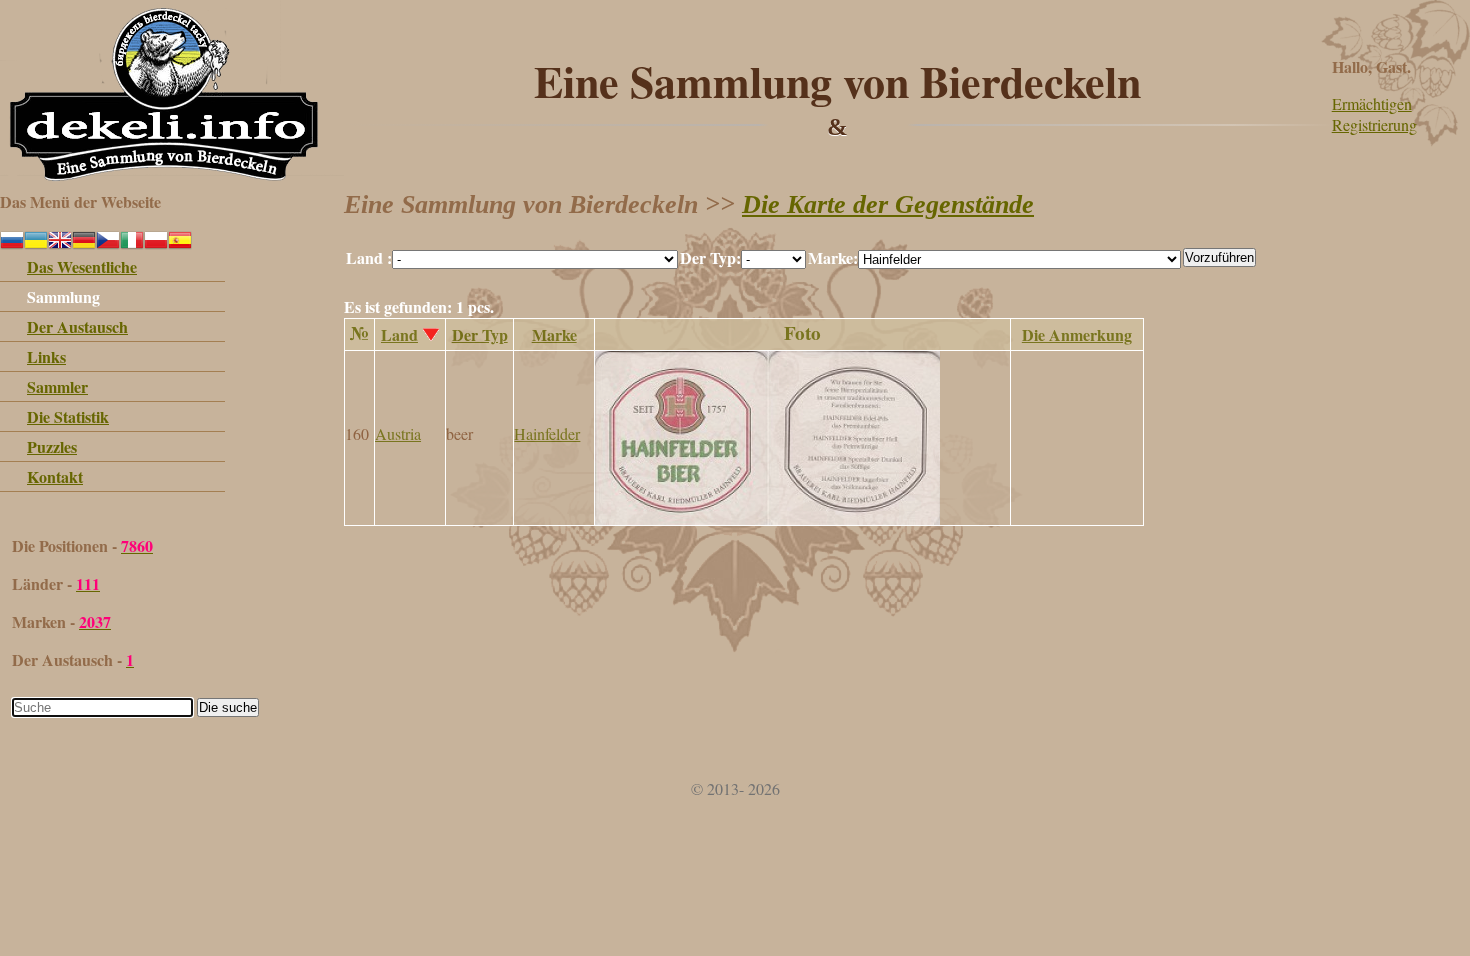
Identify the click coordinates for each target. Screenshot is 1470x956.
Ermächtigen (1372, 103)
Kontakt (55, 476)
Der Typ (480, 334)
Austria (398, 433)
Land (399, 334)
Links (46, 356)
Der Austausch (77, 326)
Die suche (228, 707)
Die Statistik (68, 416)
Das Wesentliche (82, 266)
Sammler (57, 386)
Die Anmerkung (1077, 334)
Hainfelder (547, 433)
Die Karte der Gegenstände (888, 204)
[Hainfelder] (767, 518)
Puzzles (52, 446)
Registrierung (1374, 124)
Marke (554, 334)
